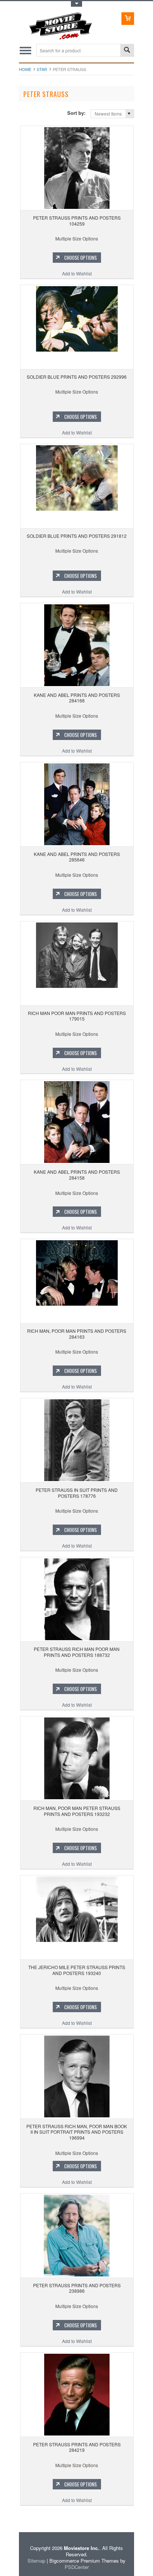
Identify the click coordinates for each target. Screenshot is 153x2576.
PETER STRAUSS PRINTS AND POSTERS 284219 (77, 2447)
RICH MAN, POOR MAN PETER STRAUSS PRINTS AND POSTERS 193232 (77, 1811)
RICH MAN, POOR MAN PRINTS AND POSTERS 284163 (77, 1334)
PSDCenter (77, 2567)
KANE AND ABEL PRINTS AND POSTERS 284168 (77, 698)
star (42, 69)
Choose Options (81, 258)
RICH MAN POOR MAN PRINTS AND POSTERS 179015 (77, 1016)
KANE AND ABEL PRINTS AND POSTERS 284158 (77, 1175)
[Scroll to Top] (20, 2522)
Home (25, 69)
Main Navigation (25, 50)
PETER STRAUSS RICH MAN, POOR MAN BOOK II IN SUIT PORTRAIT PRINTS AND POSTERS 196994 (77, 2132)
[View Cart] (128, 19)
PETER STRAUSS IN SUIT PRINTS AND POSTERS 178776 (77, 1493)
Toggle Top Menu (76, 4)
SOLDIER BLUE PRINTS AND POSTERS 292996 (77, 377)
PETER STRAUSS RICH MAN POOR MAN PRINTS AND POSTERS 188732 (77, 1652)
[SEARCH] (127, 51)
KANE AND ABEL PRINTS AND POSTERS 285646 (77, 857)
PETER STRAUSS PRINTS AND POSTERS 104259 (77, 221)
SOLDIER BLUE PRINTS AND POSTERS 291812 (77, 536)
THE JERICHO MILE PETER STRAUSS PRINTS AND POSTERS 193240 (77, 1970)
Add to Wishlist (77, 273)
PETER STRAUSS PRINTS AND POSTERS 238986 (77, 2288)
